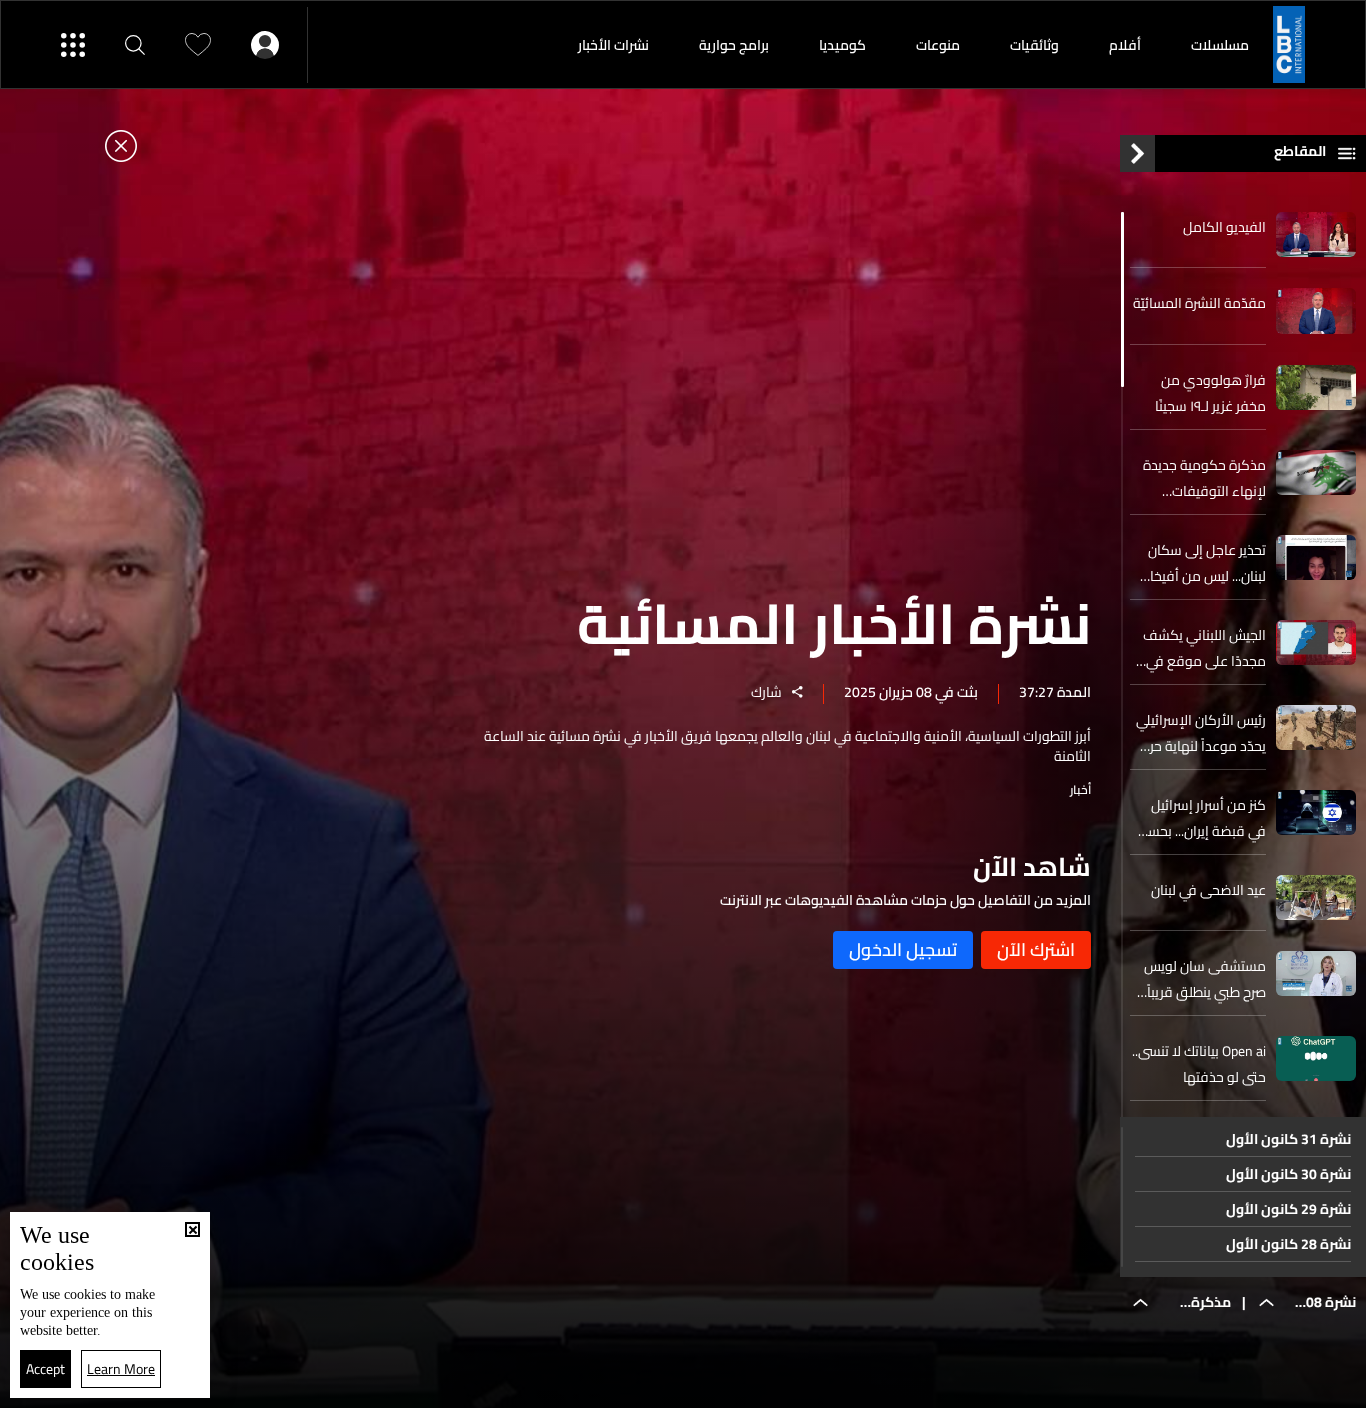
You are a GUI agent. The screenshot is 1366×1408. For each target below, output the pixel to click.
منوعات (938, 45)
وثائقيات (1034, 45)
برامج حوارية (734, 45)
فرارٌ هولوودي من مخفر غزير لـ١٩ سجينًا (1210, 393)
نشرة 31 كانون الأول (1288, 1139)
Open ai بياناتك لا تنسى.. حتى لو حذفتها (1199, 1064)
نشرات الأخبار (613, 45)
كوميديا (842, 45)
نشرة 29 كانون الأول (1288, 1209)
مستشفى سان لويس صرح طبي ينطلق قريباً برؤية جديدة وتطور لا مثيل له (1205, 979)
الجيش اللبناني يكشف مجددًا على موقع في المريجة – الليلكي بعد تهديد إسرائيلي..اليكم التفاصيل (1204, 648)
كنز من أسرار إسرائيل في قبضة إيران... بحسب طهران (1201, 818)
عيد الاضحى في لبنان (1208, 890)
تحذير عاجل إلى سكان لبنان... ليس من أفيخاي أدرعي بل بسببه (1201, 563)
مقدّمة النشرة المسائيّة (1199, 303)
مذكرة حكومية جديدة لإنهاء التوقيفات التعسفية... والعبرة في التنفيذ (1202, 478)
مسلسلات (1220, 45)
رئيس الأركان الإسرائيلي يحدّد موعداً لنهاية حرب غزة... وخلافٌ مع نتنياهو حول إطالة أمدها (1199, 733)
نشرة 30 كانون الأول (1288, 1174)
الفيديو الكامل (1224, 227)
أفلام (1125, 45)
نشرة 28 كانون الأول (1288, 1244)
